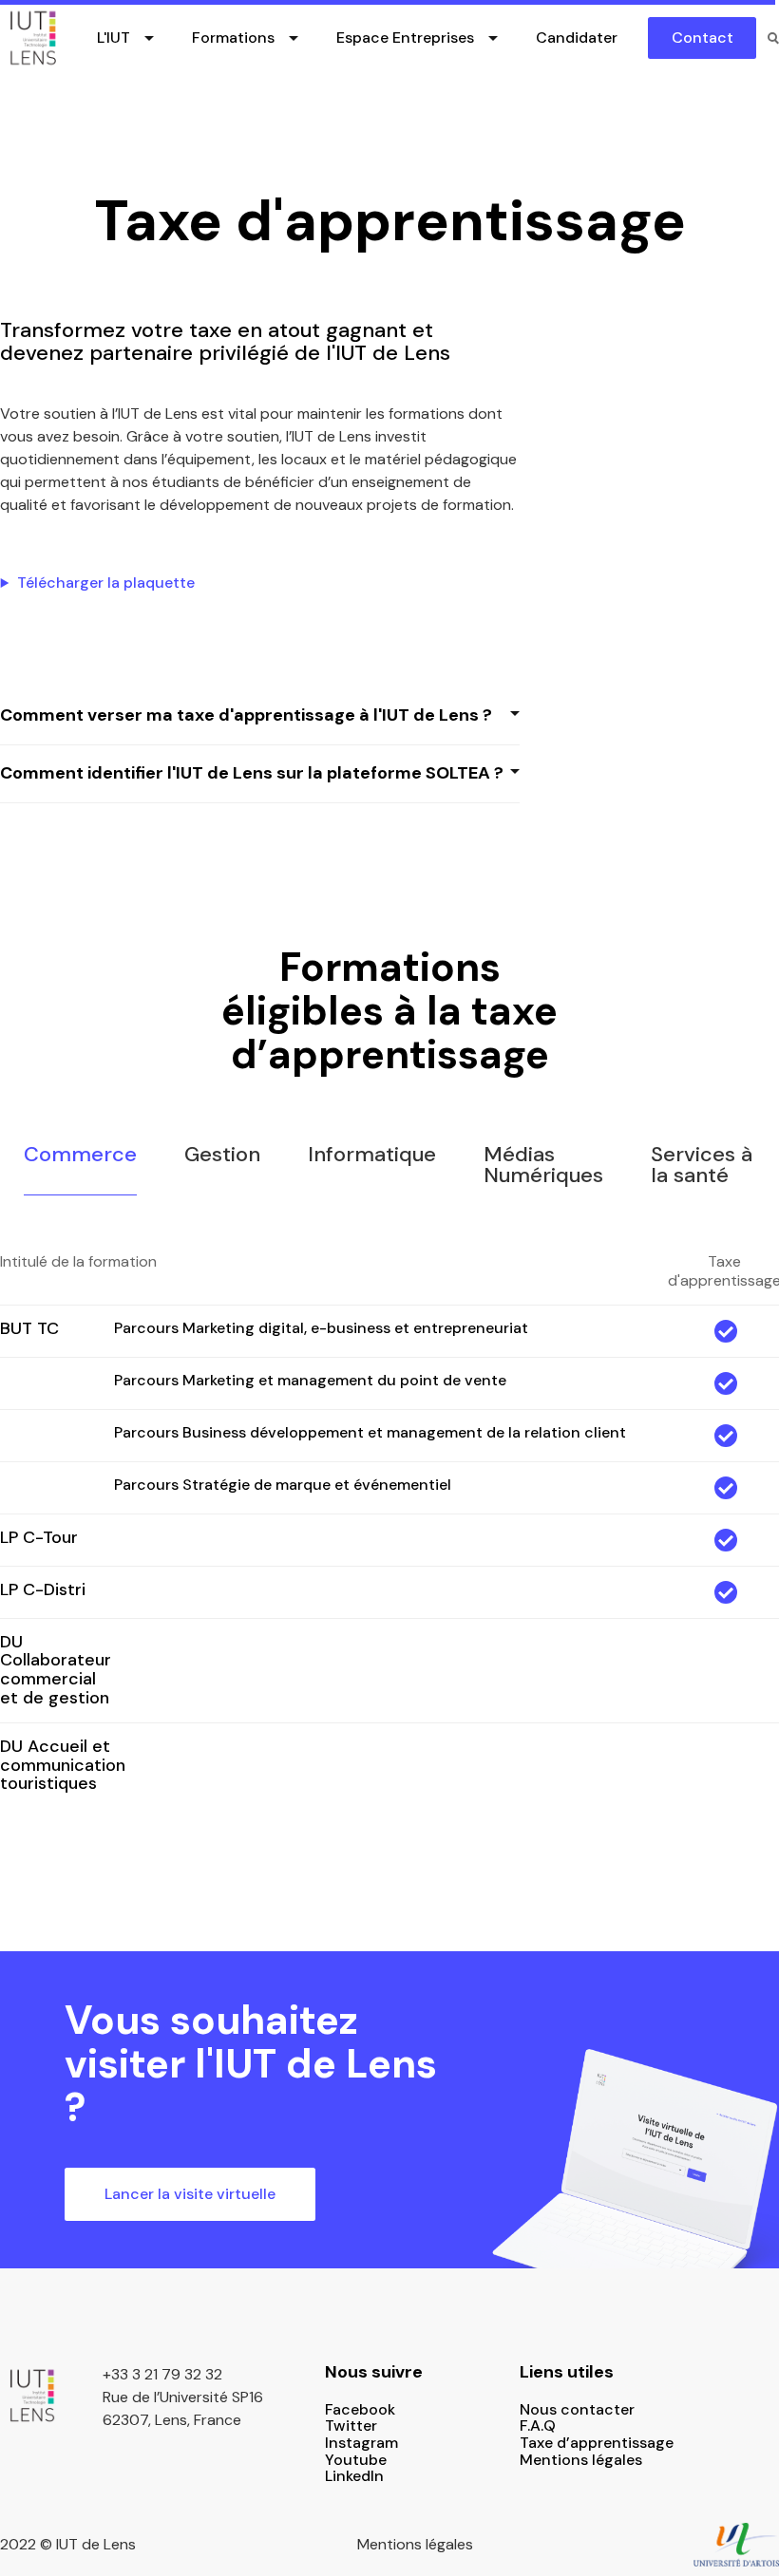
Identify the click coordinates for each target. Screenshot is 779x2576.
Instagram (361, 2443)
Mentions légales (581, 2460)
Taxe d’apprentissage (597, 2443)
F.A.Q (538, 2426)
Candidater (577, 38)
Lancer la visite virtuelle (190, 2194)
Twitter (351, 2426)
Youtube (356, 2460)
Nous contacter (577, 2410)
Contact (703, 38)
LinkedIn (354, 2476)
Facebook (360, 2410)
